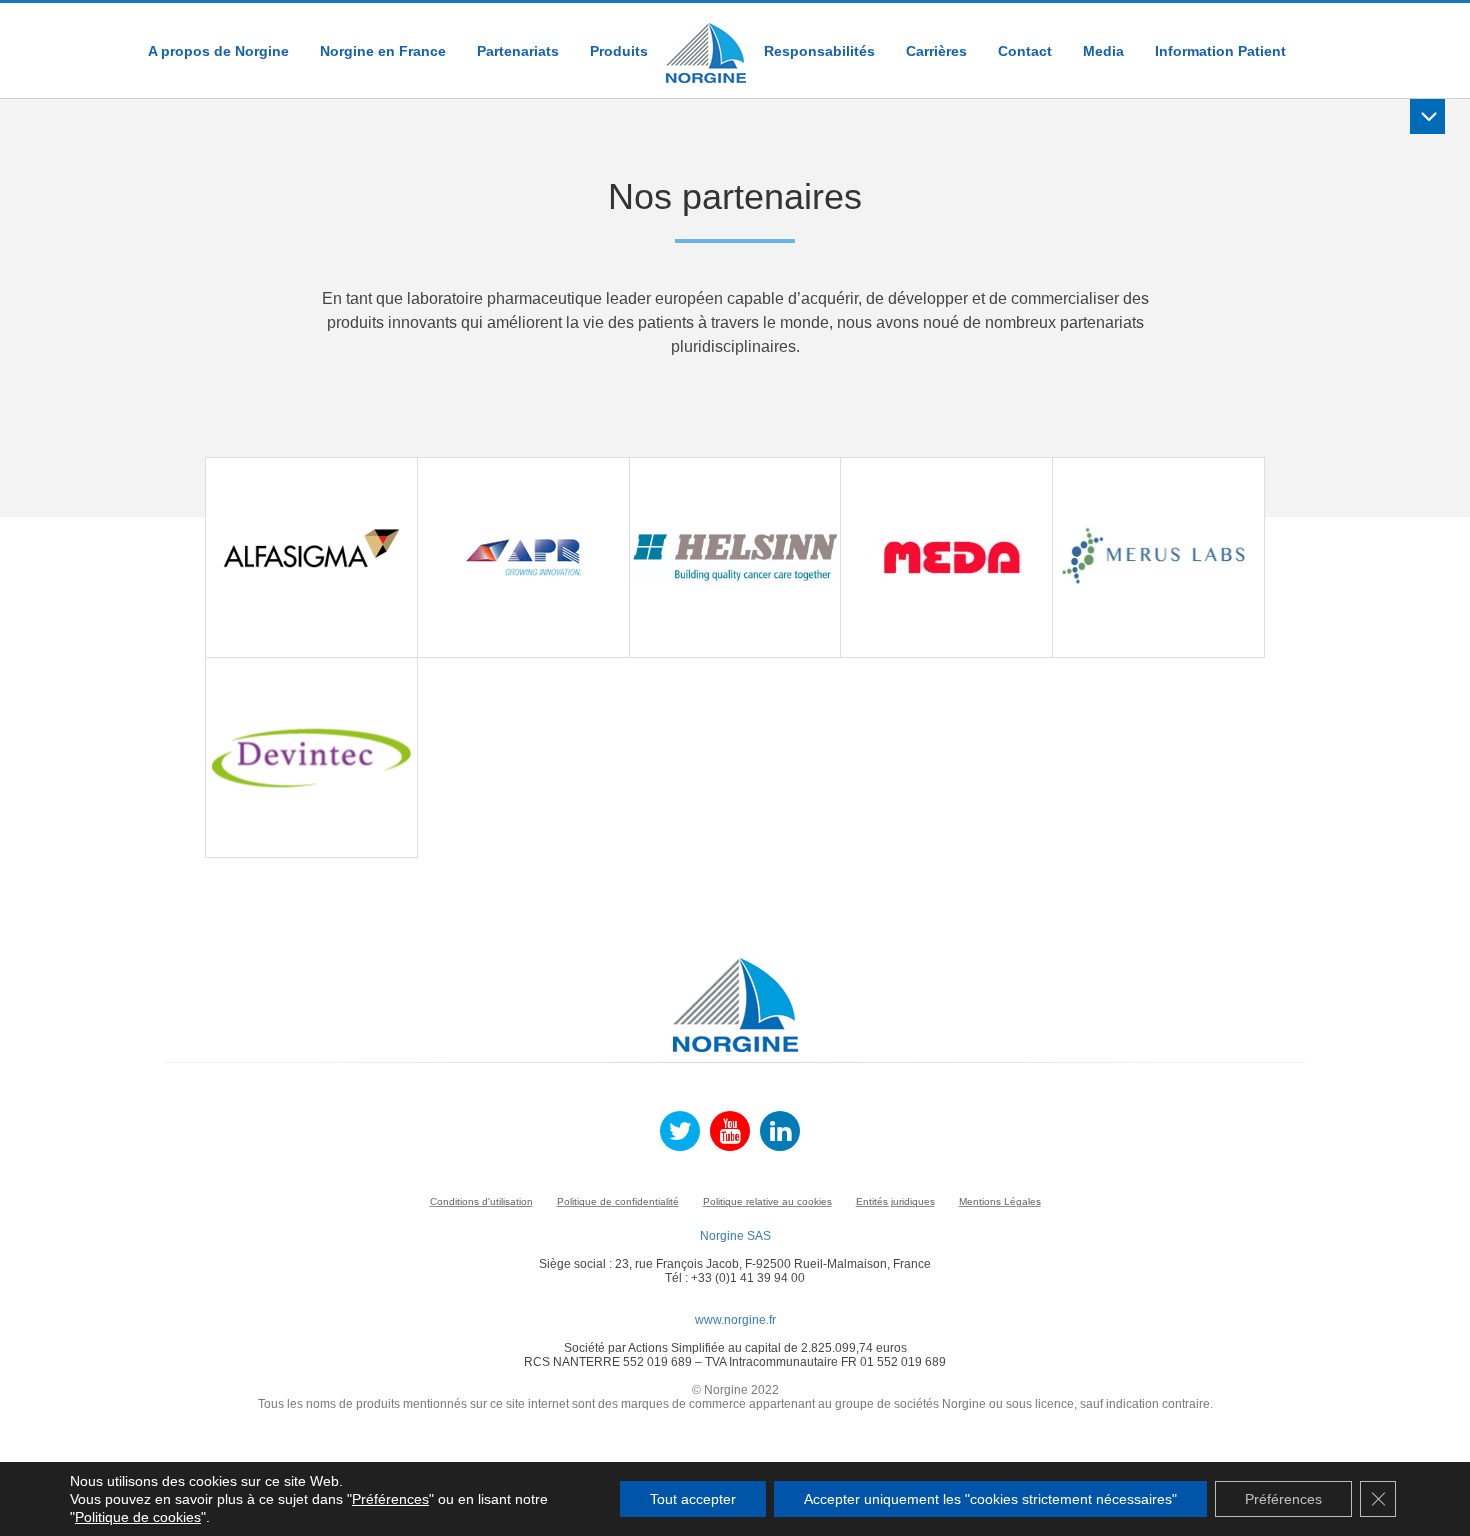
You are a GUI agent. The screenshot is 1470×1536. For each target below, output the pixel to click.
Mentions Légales (1000, 1201)
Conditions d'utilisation (481, 1201)
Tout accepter (693, 1499)
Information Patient (1220, 51)
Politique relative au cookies (767, 1201)
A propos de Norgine (218, 51)
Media (1103, 51)
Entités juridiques (895, 1201)
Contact (1025, 51)
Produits (619, 51)
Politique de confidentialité (618, 1201)
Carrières (936, 51)
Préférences (390, 1499)
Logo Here (706, 43)
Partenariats (518, 51)
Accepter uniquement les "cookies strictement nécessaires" (990, 1499)
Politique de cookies (138, 1517)
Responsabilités (819, 51)
